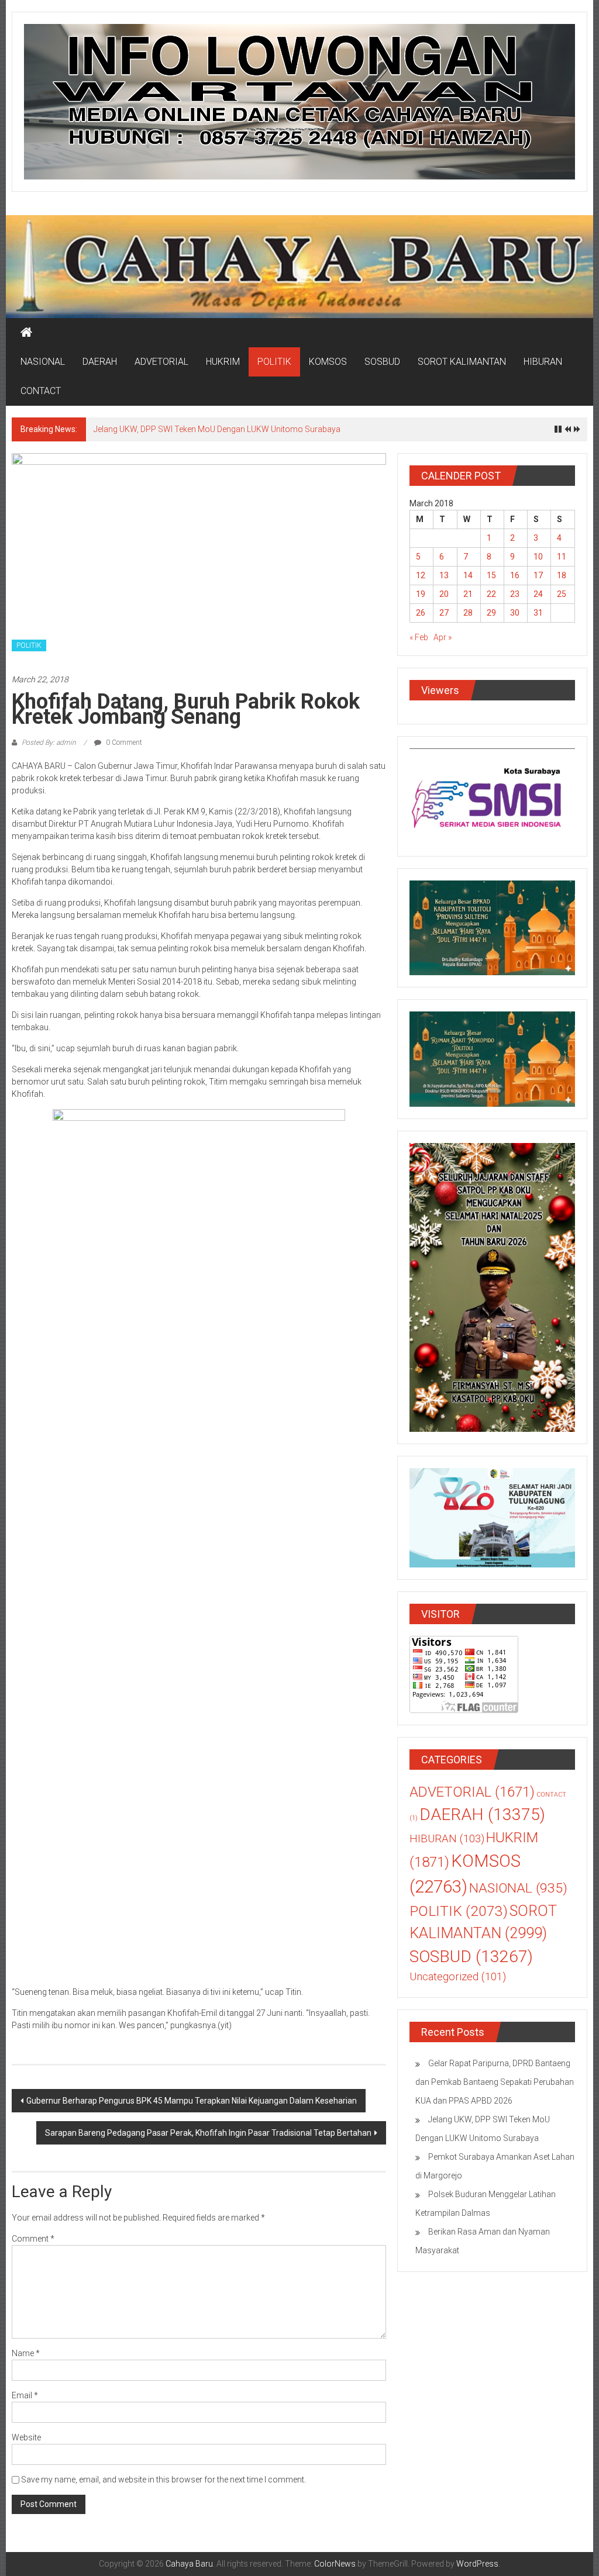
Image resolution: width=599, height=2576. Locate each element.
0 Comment (123, 743)
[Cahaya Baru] (26, 333)
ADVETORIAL (161, 362)
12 (421, 575)
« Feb (419, 637)
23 (515, 594)
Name (26, 2353)
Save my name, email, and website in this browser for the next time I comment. (163, 2480)
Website (26, 2437)
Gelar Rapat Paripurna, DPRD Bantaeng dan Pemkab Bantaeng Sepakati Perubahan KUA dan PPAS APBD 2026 (495, 2082)
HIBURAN (543, 362)
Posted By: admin (49, 743)
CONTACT (41, 391)
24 (538, 594)
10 (538, 557)
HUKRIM (223, 362)
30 (515, 613)
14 (468, 575)
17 (538, 575)
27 (444, 613)
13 (444, 575)
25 (562, 594)
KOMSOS (328, 362)
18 (562, 575)
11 (562, 557)
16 (515, 575)
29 (491, 613)
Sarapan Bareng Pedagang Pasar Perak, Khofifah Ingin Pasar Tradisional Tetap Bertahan (208, 2133)
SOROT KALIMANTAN (462, 362)
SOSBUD (382, 362)
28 (468, 613)
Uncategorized (458, 1977)
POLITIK (274, 362)
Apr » (443, 637)
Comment (33, 2239)
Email (25, 2395)
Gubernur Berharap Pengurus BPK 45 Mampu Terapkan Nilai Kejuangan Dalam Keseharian (192, 2101)
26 (421, 613)
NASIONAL (43, 362)
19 (421, 594)
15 (491, 575)
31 (538, 613)
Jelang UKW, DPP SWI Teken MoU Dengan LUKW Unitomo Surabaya (217, 429)
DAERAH (100, 362)
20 (444, 594)
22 (491, 594)
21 (468, 594)
